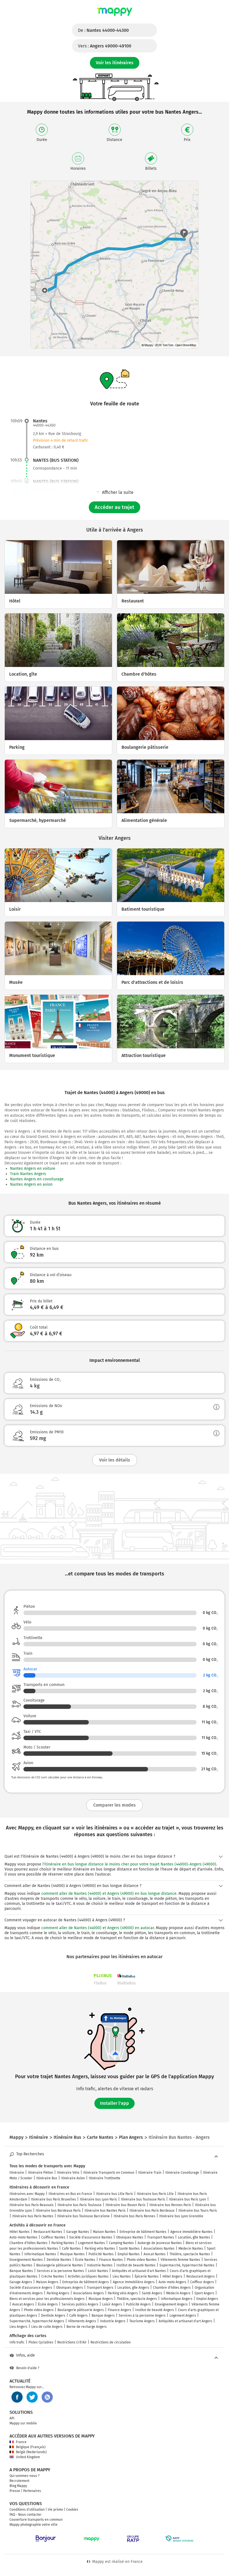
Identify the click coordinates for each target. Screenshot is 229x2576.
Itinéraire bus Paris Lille (155, 2194)
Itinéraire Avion (73, 2178)
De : (103, 30)
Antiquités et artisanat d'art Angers (185, 2321)
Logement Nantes (92, 2243)
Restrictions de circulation (111, 2342)
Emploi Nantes (129, 2254)
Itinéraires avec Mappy (27, 2194)
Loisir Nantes (98, 2271)
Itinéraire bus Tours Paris (198, 2211)
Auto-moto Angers (172, 2282)
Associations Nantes (159, 2249)
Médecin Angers (178, 2293)
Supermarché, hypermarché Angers (37, 2321)
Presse (15, 2491)
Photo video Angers (39, 2310)
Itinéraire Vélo (68, 2173)
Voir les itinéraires (115, 63)
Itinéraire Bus (47, 2178)
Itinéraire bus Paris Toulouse (80, 2205)
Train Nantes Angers (28, 1174)
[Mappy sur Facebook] (17, 2397)
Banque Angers (103, 2316)
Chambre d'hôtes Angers (172, 2288)
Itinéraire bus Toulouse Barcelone (84, 2216)
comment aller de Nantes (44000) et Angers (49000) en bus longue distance (109, 1894)
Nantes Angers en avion (31, 1184)
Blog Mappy (18, 2486)
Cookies (72, 2510)
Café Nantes (71, 2249)
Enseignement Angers (171, 2304)
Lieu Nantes (122, 2276)
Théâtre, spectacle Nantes (190, 2254)
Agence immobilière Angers (134, 2282)
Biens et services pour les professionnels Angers (47, 2299)
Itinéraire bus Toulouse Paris (143, 2199)
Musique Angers (101, 2299)
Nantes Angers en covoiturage (37, 1179)
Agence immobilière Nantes (191, 2232)
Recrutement (19, 2481)
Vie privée (55, 2510)
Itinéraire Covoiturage (182, 2173)
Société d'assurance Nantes (91, 2237)
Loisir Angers (112, 2304)
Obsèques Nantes (130, 2237)
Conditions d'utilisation (27, 2510)
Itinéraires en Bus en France (70, 2194)
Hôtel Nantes (20, 2232)
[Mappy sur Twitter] (32, 2397)
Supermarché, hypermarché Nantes (187, 2265)
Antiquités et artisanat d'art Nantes (139, 2271)
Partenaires (32, 2491)
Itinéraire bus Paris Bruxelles (53, 2199)
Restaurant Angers (201, 2276)
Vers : (105, 46)
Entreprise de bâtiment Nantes (143, 2232)
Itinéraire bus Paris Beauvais (32, 2205)
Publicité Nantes (101, 2254)
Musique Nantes (72, 2254)
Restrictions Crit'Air (72, 2342)
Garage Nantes (78, 2232)
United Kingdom (28, 2457)
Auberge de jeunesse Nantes (160, 2243)
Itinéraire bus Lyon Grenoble (181, 2216)
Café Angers (78, 2316)
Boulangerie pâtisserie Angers (81, 2310)
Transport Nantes (161, 2237)
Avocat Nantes (155, 2254)
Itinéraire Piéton (40, 2173)
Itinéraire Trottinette (105, 2178)
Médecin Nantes (191, 2249)
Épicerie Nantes (147, 2276)
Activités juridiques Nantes (88, 2276)
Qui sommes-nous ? (25, 2476)
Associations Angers (89, 2293)
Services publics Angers (80, 2304)
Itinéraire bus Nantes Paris (105, 2211)
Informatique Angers (177, 2299)
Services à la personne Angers (142, 2316)
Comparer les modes (115, 1805)
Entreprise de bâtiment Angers (86, 2282)
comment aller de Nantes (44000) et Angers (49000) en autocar (98, 1928)
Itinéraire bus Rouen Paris (126, 2205)
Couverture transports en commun (36, 2520)
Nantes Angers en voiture (33, 1169)
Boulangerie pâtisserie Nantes (60, 2265)
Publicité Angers (138, 2304)
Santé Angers (152, 2293)
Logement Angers (183, 2316)
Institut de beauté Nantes (136, 2265)
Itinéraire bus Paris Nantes (33, 2216)
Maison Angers (47, 2282)
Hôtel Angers (172, 2276)
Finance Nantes (111, 2260)
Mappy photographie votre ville (34, 2525)
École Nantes (85, 2260)
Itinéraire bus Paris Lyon (188, 2199)
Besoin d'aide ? (28, 2368)
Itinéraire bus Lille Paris (115, 2194)
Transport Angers (100, 2288)
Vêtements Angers (82, 2321)
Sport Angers (204, 2293)
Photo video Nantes (142, 2260)
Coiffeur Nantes (53, 2237)
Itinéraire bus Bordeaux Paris (58, 2211)
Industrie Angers (113, 2321)
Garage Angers (21, 2282)
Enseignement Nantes (26, 2260)
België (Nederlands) (31, 2452)
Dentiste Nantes (59, 2260)
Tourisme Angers (142, 2321)
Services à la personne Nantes (60, 2271)
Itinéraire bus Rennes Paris (170, 2205)
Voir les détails (115, 1460)
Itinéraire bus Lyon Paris (98, 2199)
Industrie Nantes (100, 2265)
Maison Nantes (104, 2232)
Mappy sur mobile (23, 2423)
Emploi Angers (207, 2299)
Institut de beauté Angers (155, 2310)
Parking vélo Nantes (100, 2249)
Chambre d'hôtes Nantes (28, 2243)
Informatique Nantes (40, 2254)
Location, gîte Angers (133, 2288)
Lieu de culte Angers (47, 2327)
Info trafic (17, 2342)
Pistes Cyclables (41, 2342)
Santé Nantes (129, 2249)
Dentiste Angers (53, 2316)
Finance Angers (120, 2310)
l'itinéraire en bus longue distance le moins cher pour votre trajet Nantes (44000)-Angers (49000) (129, 1864)
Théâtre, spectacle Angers (137, 2299)
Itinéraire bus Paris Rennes (134, 2216)
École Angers (48, 2304)
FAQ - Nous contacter (26, 2515)
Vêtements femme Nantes (180, 2260)
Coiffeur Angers (202, 2282)
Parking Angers (58, 2293)
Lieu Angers (18, 2327)
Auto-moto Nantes (23, 2237)
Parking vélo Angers (123, 2293)
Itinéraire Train (150, 2173)
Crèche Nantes (53, 2276)
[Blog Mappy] (47, 2397)
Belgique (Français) (31, 2447)
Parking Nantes (63, 2243)
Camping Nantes (121, 2243)
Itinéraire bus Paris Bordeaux (152, 2211)
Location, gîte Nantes (194, 2237)
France (21, 2442)
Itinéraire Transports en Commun (109, 2173)
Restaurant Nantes (48, 2232)
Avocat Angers (23, 2304)
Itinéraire (17, 2173)
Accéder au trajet (115, 507)
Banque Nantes (21, 2271)
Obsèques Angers (70, 2288)
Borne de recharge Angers (87, 2327)
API (12, 2418)
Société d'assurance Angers (31, 2288)
